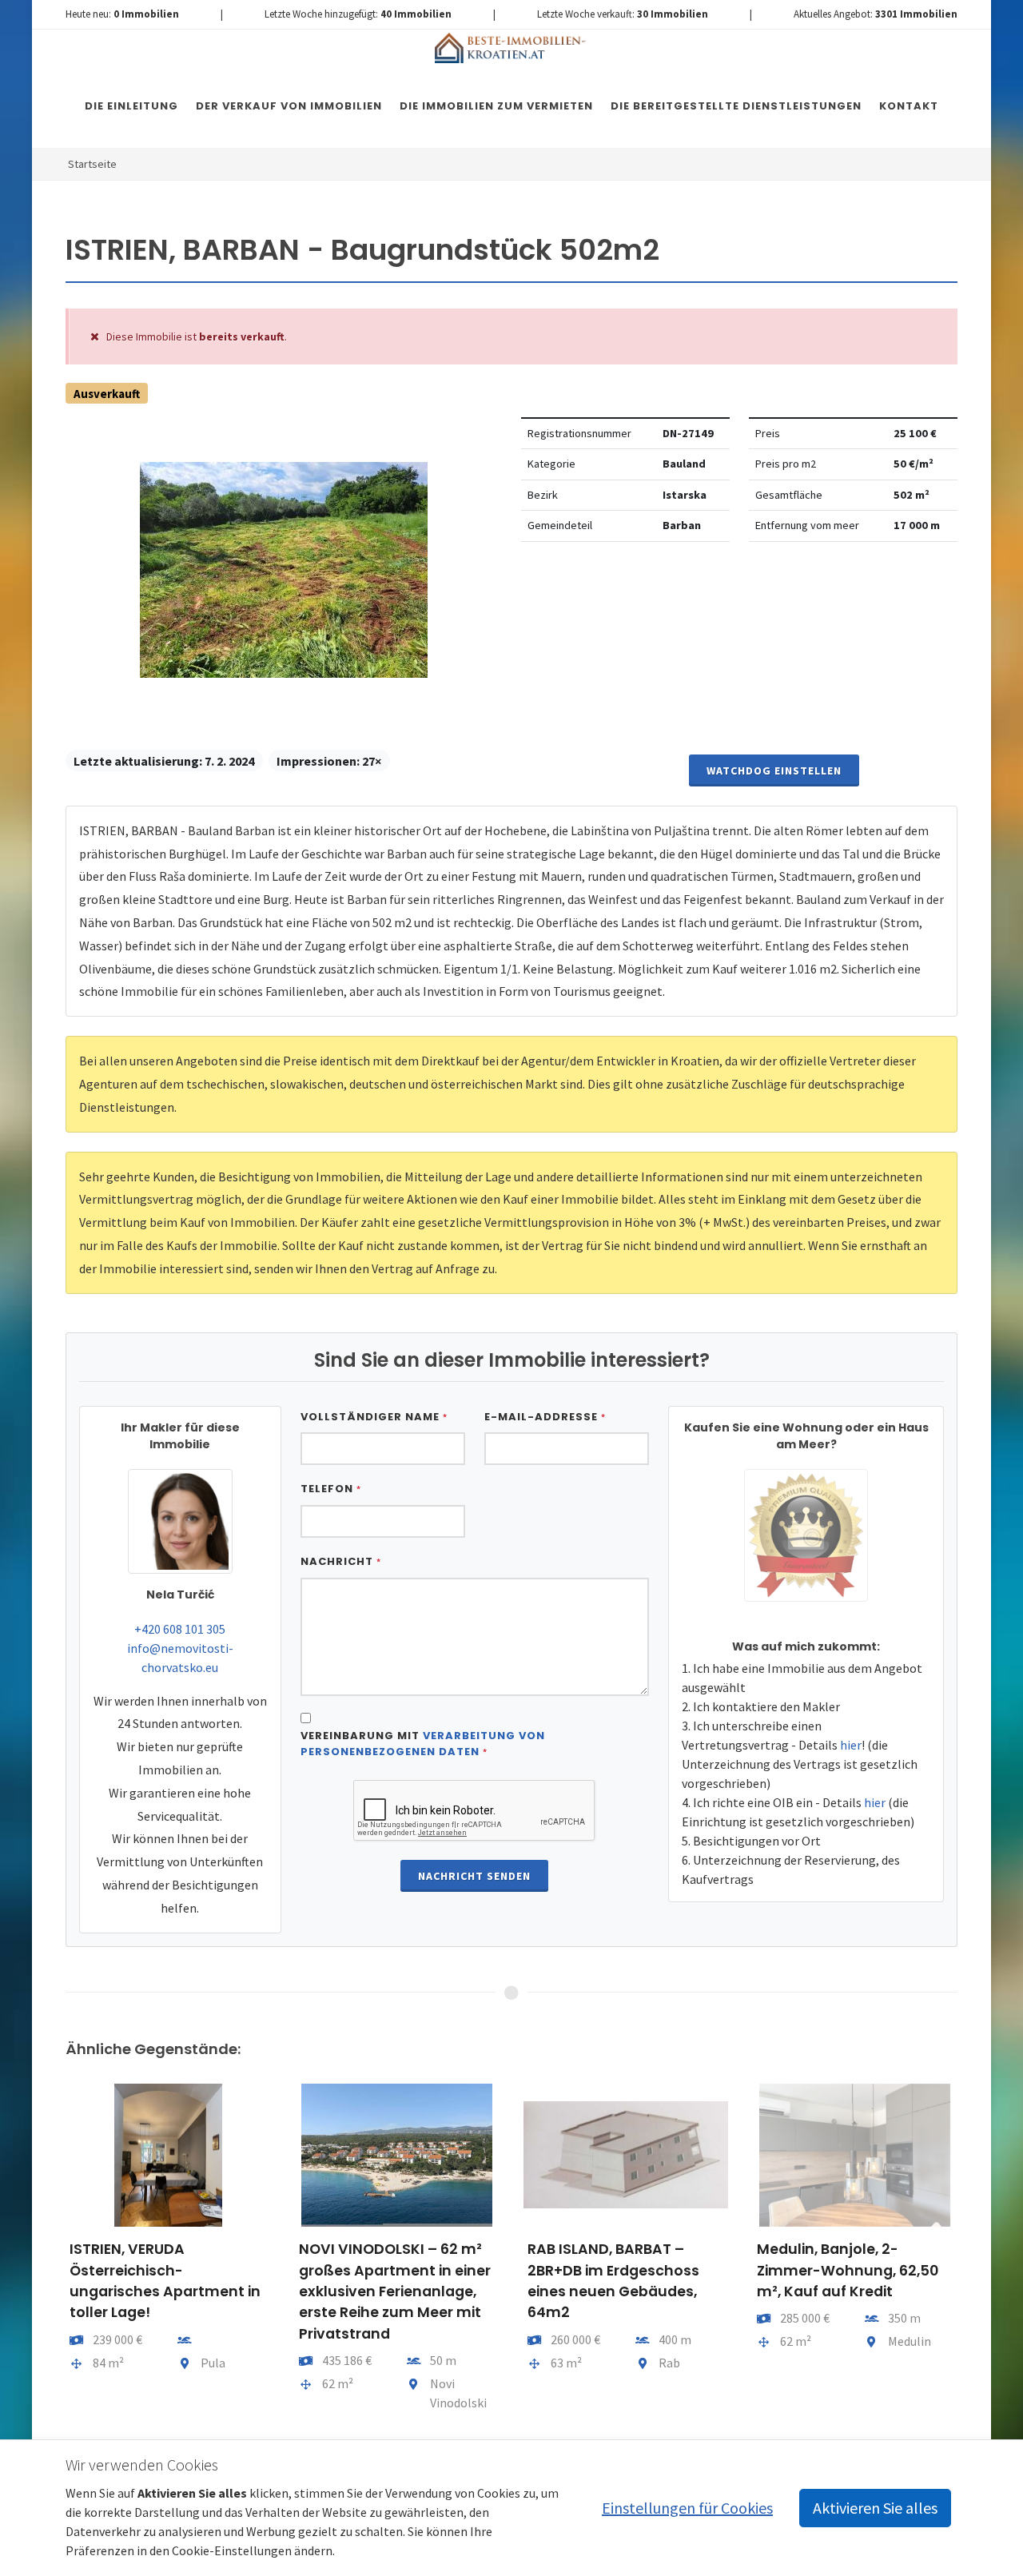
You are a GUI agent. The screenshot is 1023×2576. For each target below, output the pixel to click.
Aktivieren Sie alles (875, 2508)
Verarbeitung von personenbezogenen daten (423, 1744)
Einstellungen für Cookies (687, 2508)
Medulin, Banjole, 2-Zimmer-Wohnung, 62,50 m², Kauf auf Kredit (848, 2270)
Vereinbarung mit (423, 1744)
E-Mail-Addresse (545, 1417)
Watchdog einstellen (774, 770)
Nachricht (341, 1561)
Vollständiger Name (374, 1417)
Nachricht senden (474, 1876)
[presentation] (51, 2254)
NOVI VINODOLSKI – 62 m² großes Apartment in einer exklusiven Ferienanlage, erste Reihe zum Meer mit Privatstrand (395, 2291)
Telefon (331, 1489)
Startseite (92, 164)
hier (851, 1745)
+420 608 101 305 (180, 1629)
